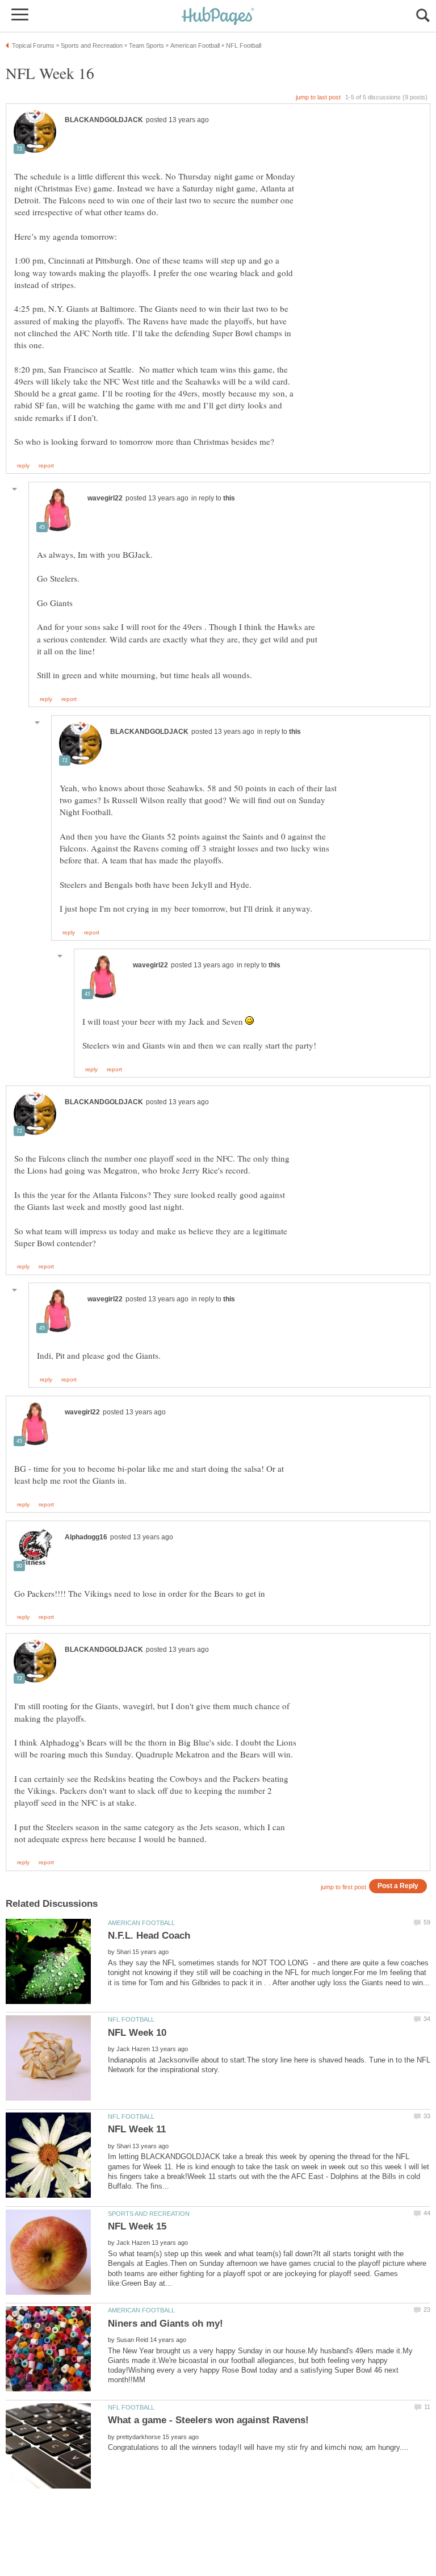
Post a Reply (398, 1886)
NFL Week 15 (137, 2226)
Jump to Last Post (318, 97)
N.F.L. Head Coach (149, 1936)
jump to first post (343, 1887)
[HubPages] (218, 17)
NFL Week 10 (137, 2033)
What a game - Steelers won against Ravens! (208, 2420)
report (46, 466)
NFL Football (131, 2019)
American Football (141, 1923)
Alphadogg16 (86, 1537)
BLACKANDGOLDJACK (104, 120)
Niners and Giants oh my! (165, 2324)
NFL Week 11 (137, 2129)
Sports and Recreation (149, 2214)
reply (23, 466)
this (229, 498)
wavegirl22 (105, 498)
